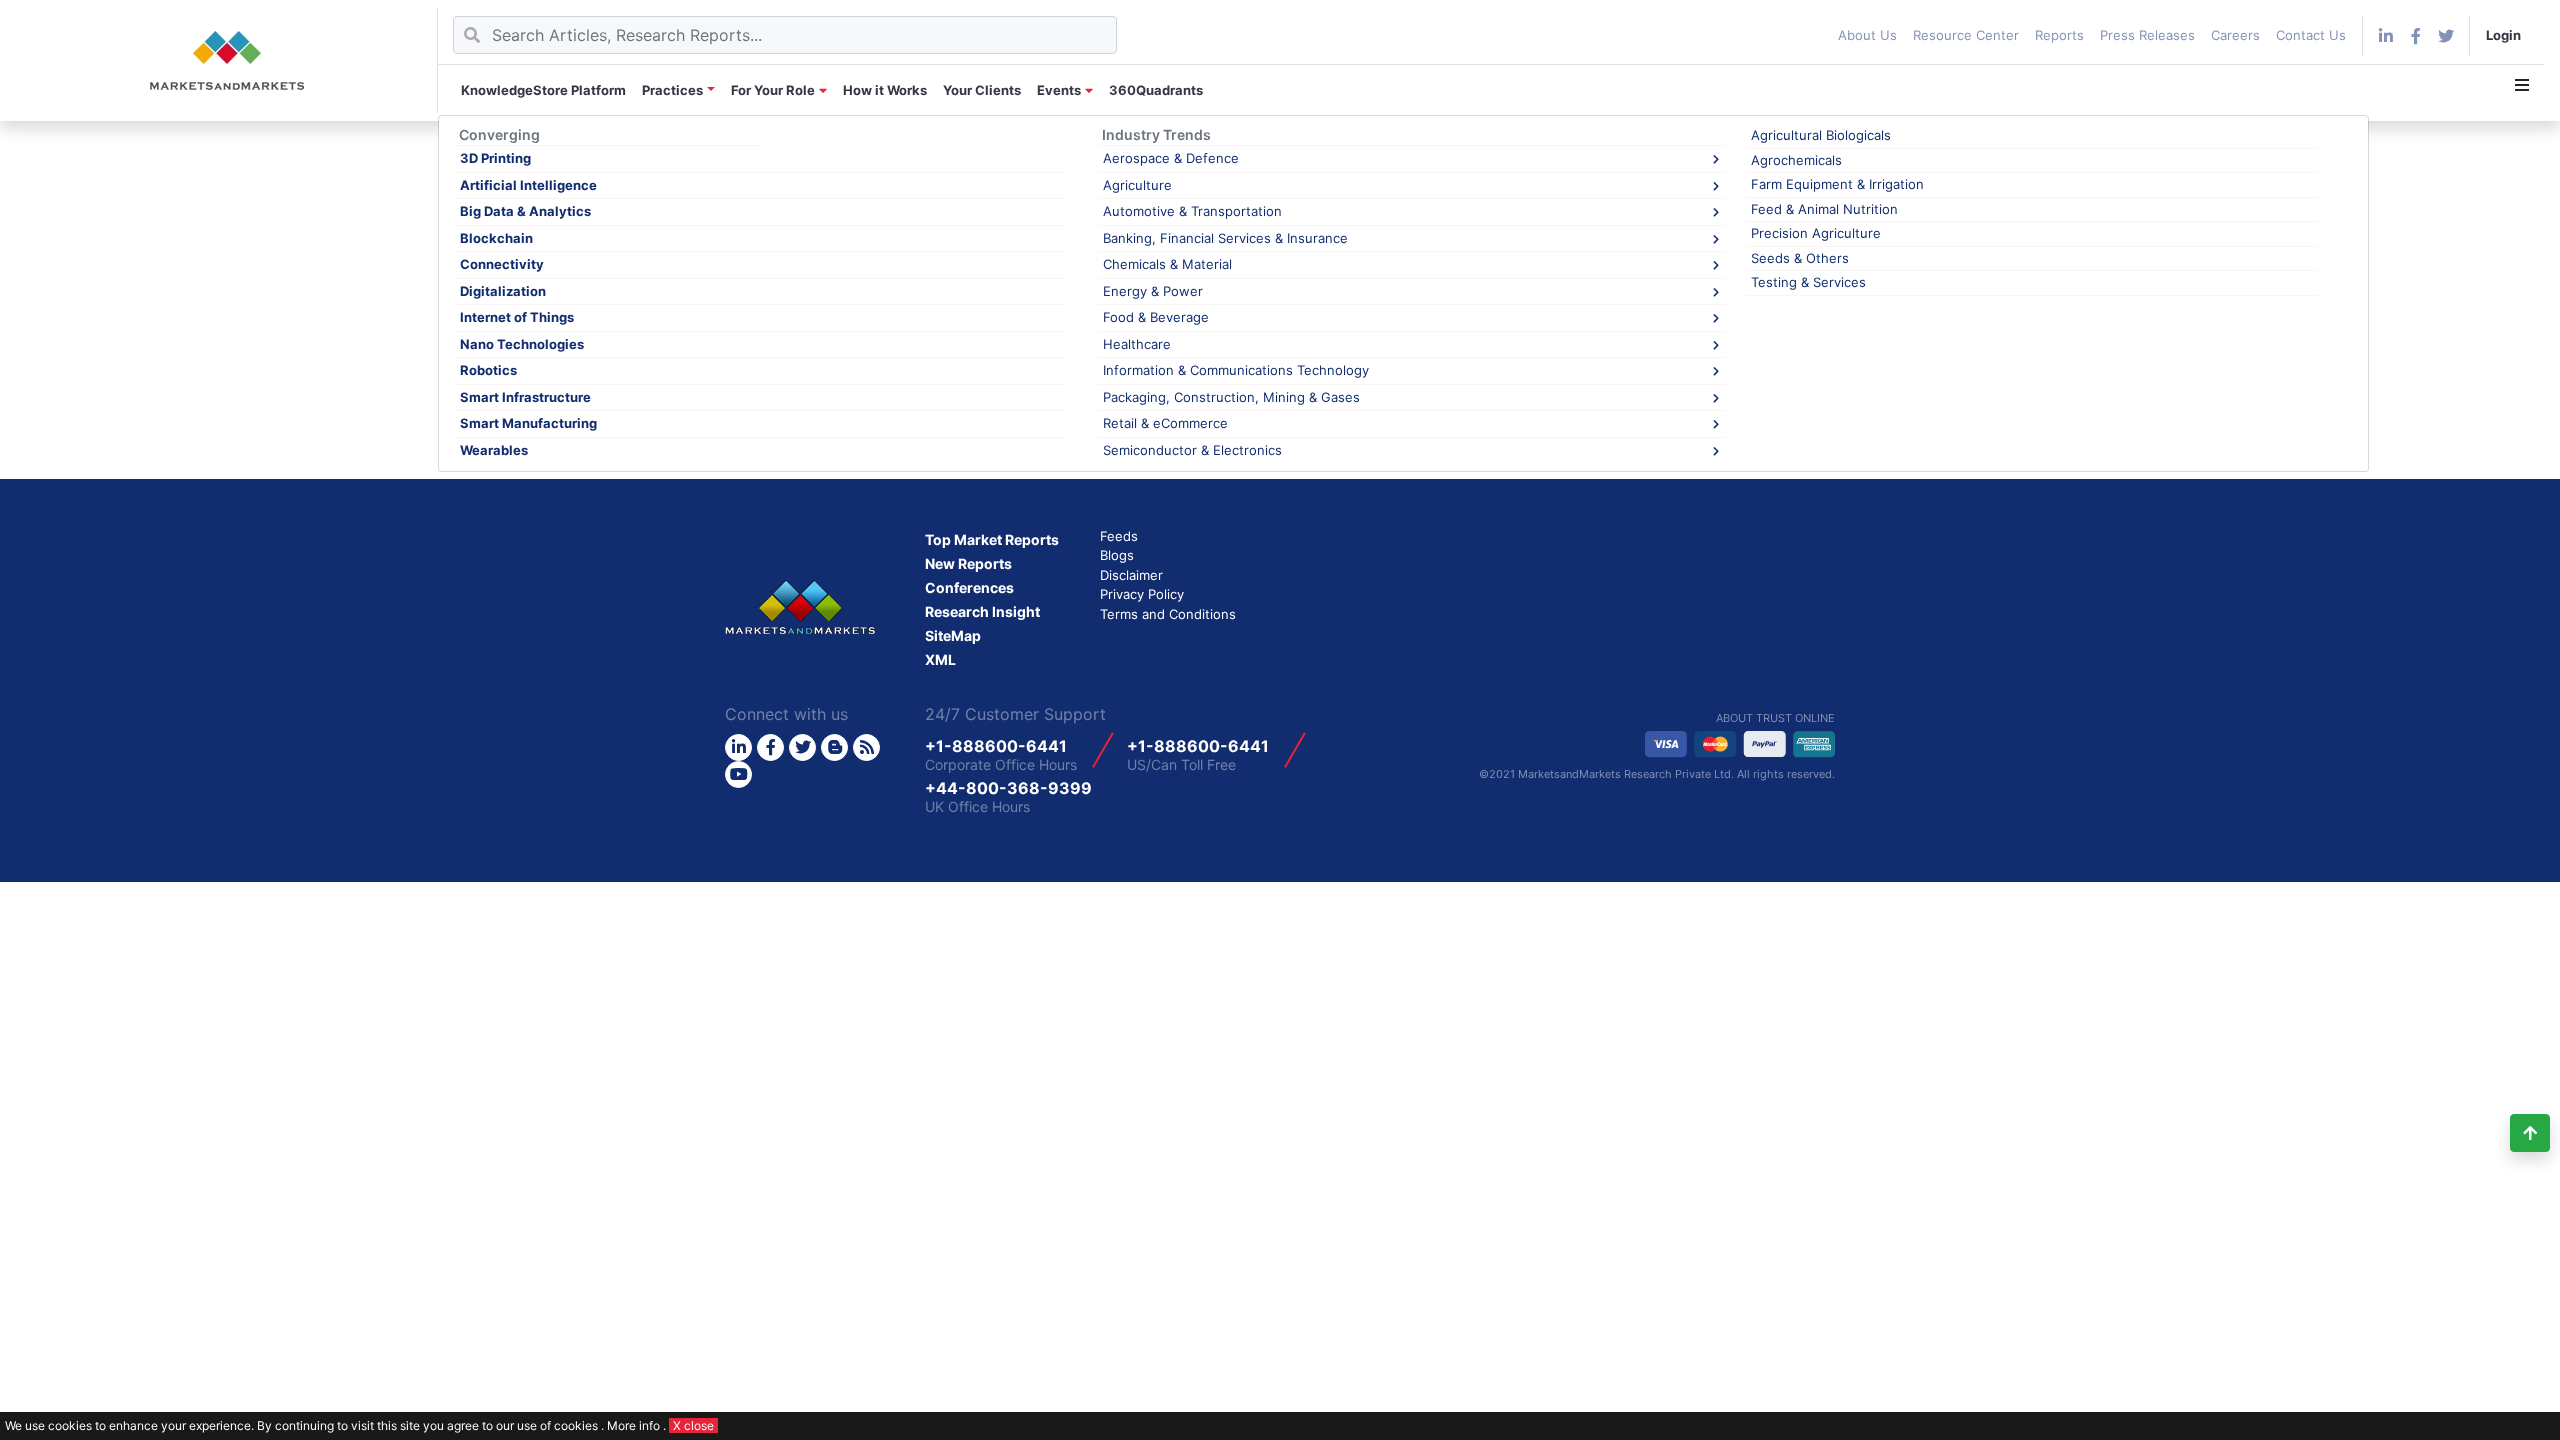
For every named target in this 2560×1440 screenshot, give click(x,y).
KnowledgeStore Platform (543, 90)
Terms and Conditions (1168, 614)
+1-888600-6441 (996, 746)
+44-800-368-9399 (1008, 788)
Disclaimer (1131, 575)
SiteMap (953, 635)
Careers (2235, 35)
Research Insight (982, 611)
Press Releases (2147, 35)
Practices (672, 90)
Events (1059, 90)
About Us (1867, 35)
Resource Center (1966, 35)
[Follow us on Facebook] (2416, 36)
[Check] (2386, 36)
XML (940, 659)
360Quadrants (1156, 90)
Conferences (969, 587)
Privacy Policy (1142, 594)
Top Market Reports (992, 539)
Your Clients (982, 90)
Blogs (1117, 555)
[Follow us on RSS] (866, 747)
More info (633, 1425)
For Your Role (773, 90)
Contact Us (2311, 35)
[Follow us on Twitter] (802, 747)
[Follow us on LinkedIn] (738, 747)
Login (2503, 35)
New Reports (968, 563)
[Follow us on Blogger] (834, 747)
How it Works (885, 90)
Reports (2059, 35)
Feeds (1119, 536)
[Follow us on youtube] (738, 774)
